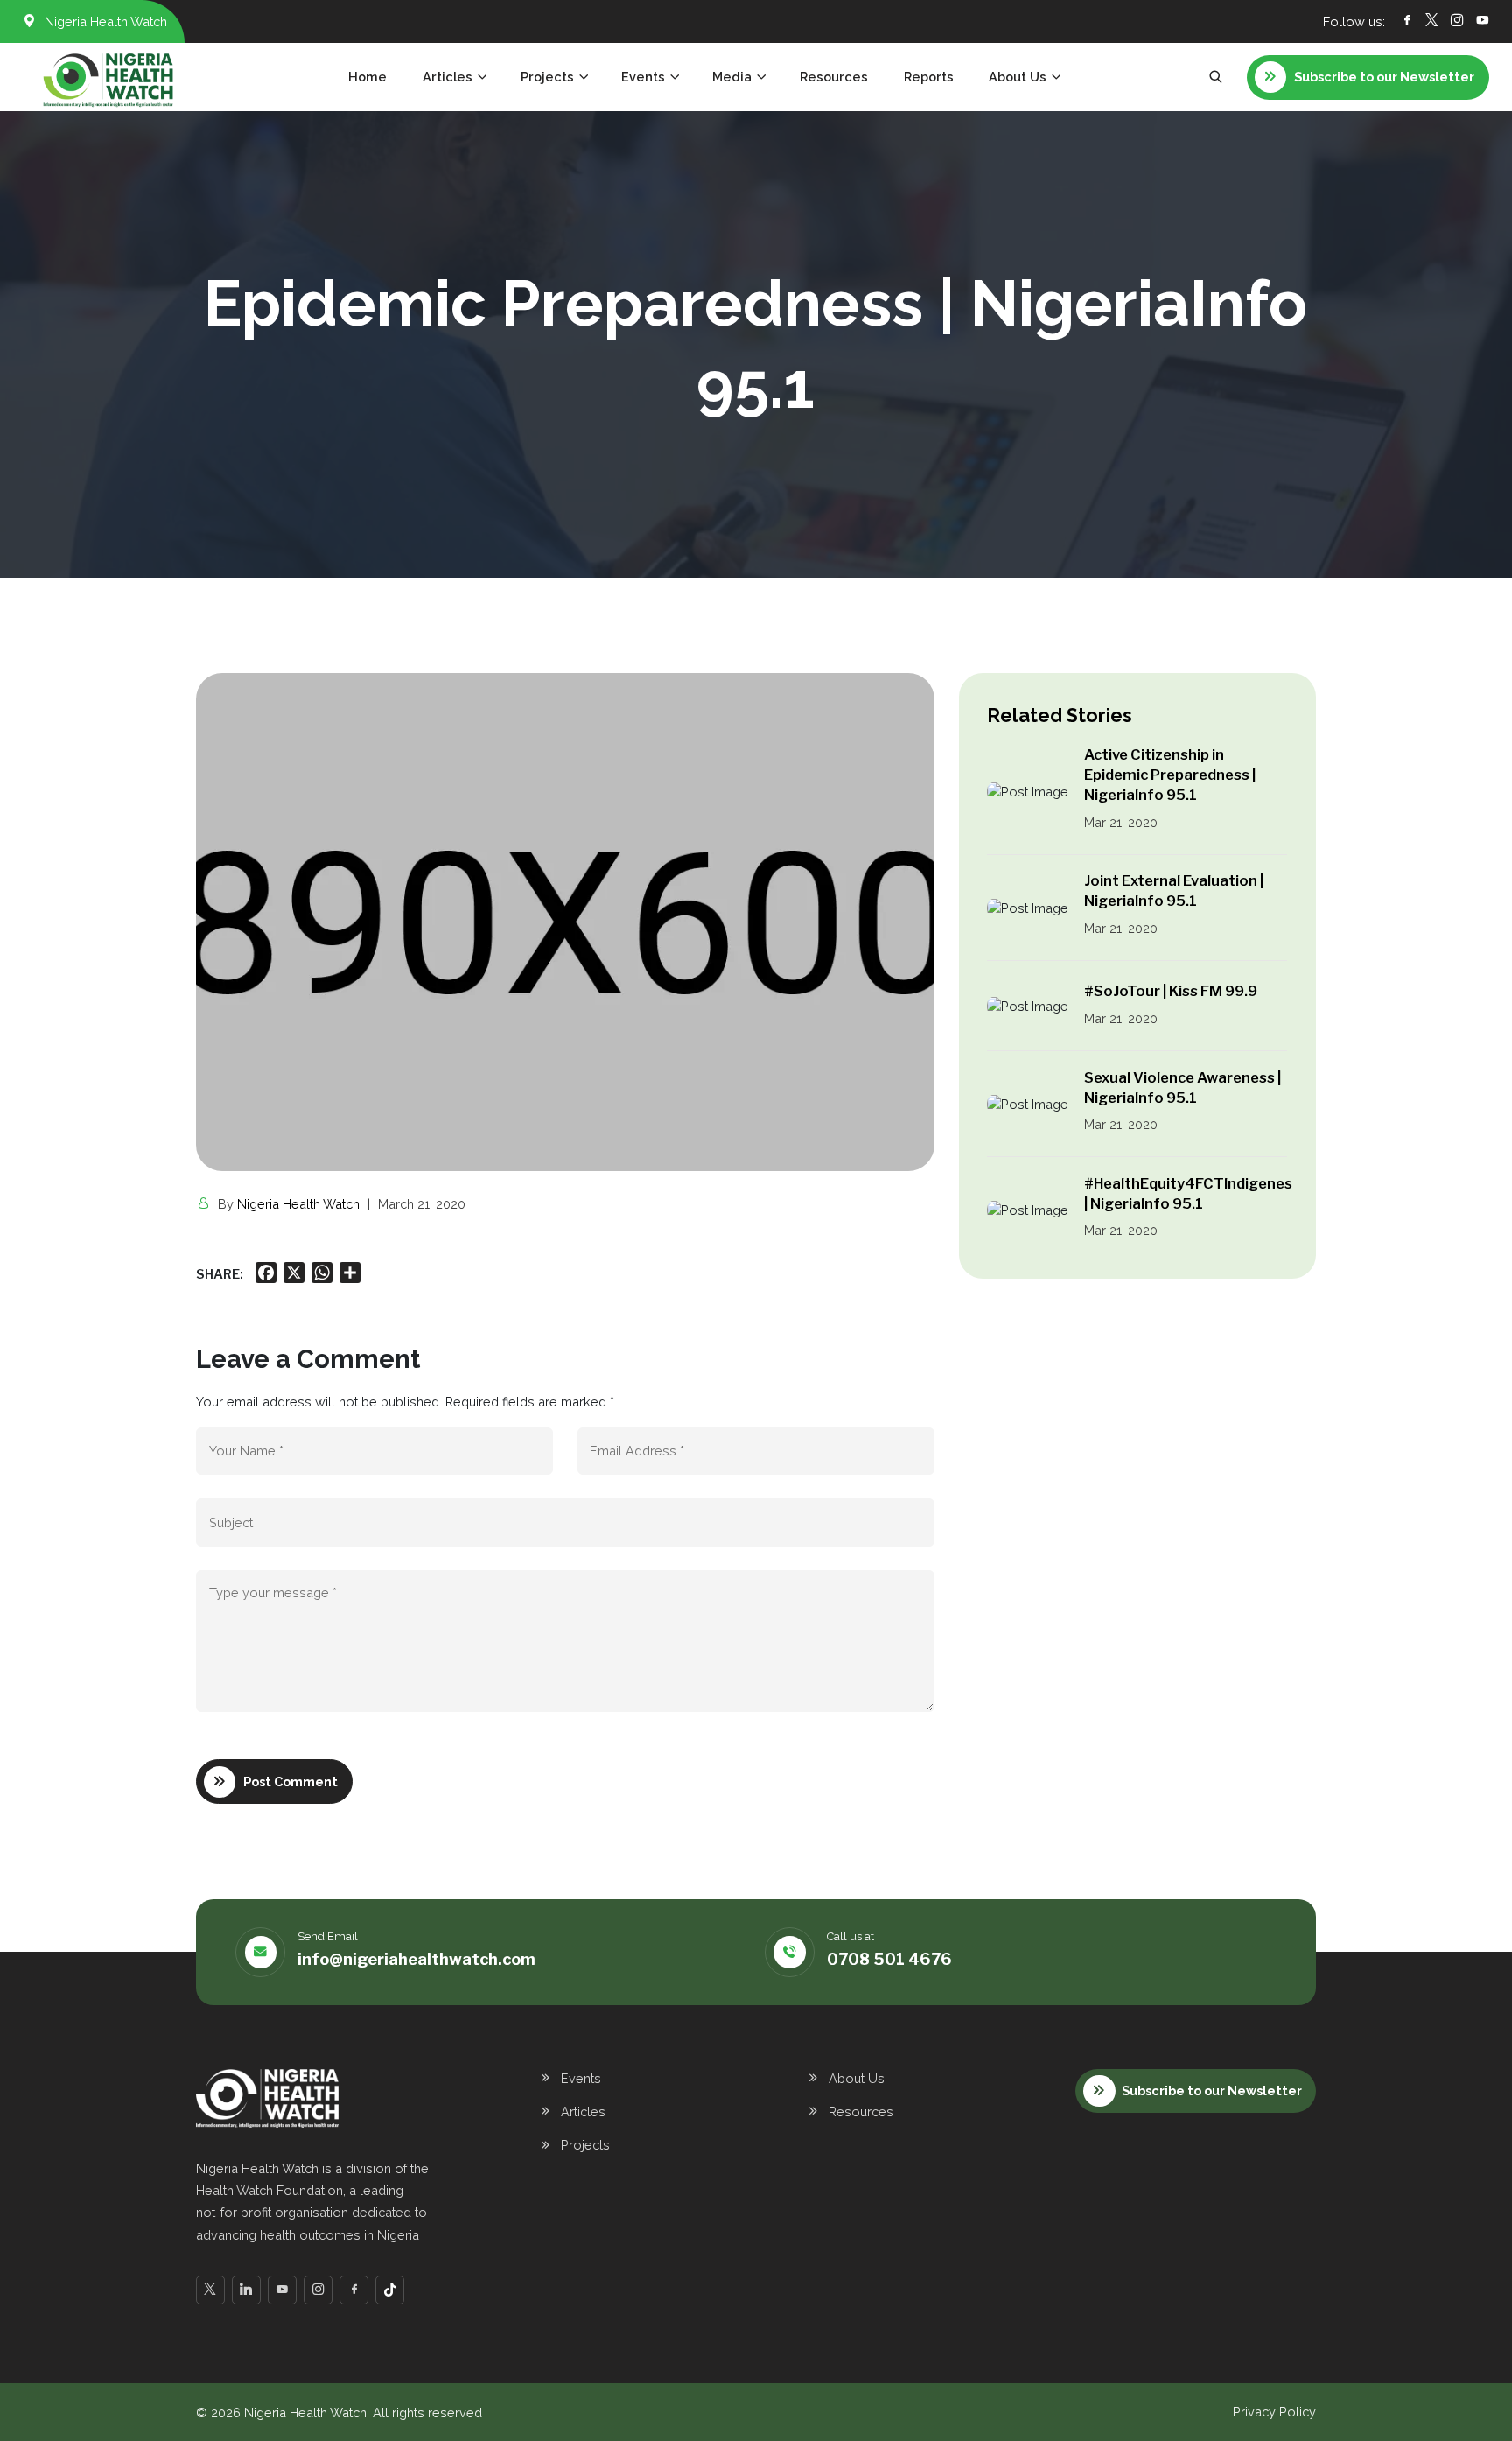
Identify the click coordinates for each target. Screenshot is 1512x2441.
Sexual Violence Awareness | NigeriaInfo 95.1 (1183, 1087)
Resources (834, 77)
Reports (929, 77)
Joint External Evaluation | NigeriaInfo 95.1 (1174, 891)
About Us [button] (1018, 77)
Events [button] (643, 77)
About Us (857, 2078)
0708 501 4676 (889, 1959)
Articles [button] (448, 77)
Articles (583, 2111)
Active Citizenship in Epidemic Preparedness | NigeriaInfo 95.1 (1170, 775)
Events (581, 2078)
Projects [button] (547, 77)
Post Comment (290, 1782)
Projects (585, 2145)
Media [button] (732, 77)
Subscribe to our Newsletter (1212, 2090)
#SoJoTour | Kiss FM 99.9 (1171, 991)
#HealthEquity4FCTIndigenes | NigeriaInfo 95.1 (1188, 1193)
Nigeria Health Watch (298, 1204)
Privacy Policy (1274, 2412)
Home (367, 77)
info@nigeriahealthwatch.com (416, 1959)
